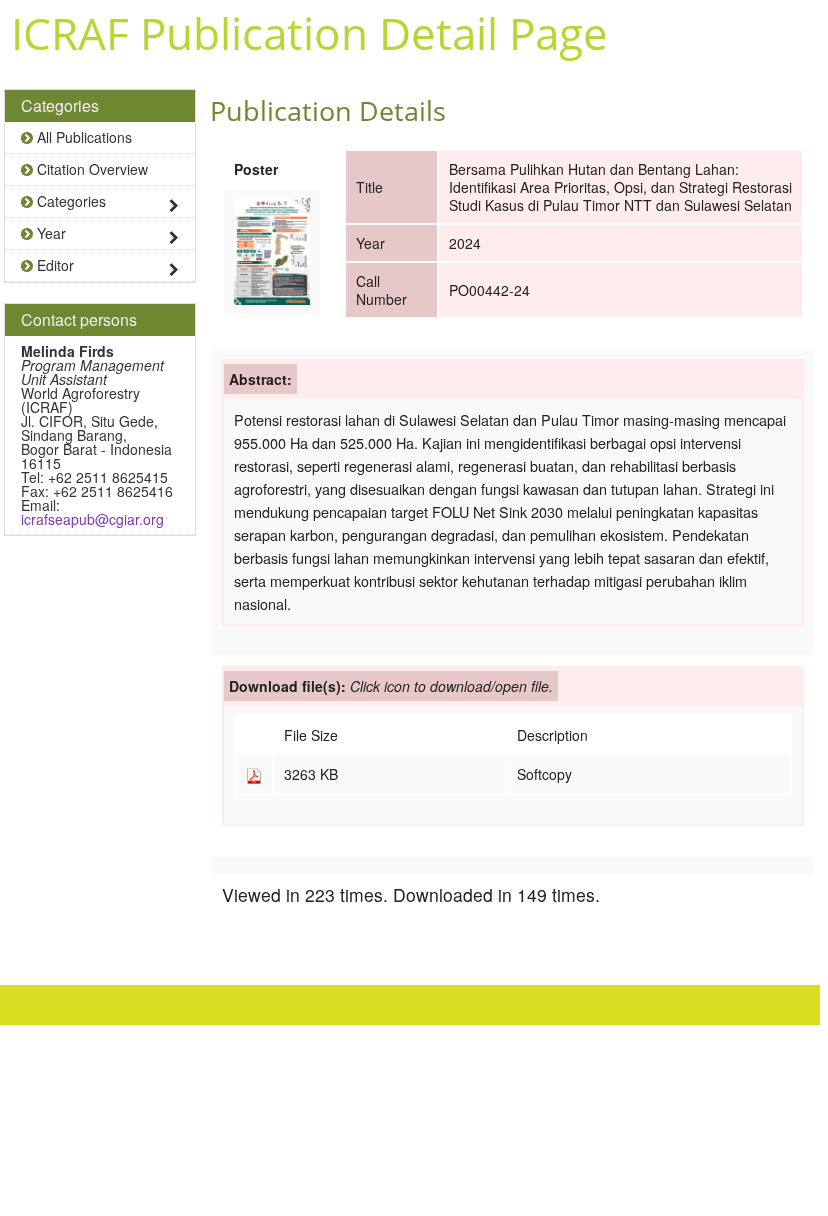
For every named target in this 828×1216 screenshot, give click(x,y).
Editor (53, 265)
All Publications (82, 137)
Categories (69, 201)
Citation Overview (90, 169)
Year (49, 233)
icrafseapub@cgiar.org (92, 519)
